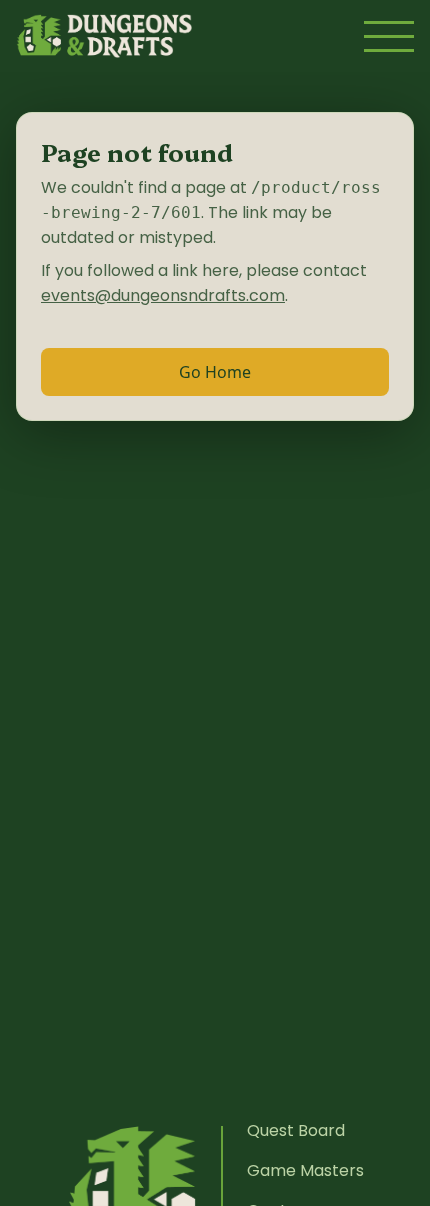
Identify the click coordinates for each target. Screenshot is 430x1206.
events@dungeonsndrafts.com (163, 295)
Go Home (215, 372)
